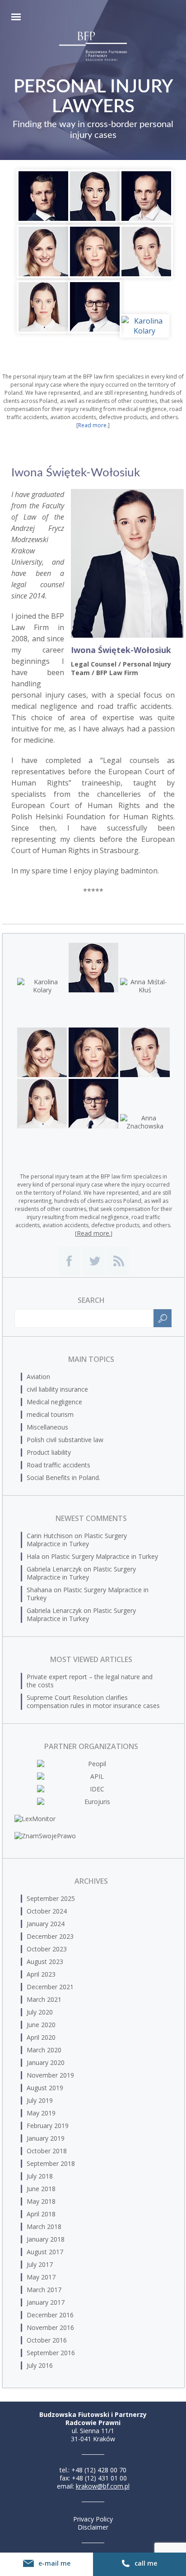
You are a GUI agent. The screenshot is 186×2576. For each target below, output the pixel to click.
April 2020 (41, 2037)
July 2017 (40, 2264)
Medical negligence (54, 1402)
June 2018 (41, 2189)
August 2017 (45, 2252)
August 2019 (45, 2088)
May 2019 (41, 2113)
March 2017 (44, 2290)
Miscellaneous (47, 1427)
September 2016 (51, 2353)
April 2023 (41, 1974)
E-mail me (54, 2563)
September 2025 (51, 1898)
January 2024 (46, 1924)
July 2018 (40, 2176)
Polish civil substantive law (65, 1440)
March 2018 (44, 2227)
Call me (146, 2563)
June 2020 (41, 2025)
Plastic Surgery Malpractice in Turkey (77, 1540)
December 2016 (50, 2315)
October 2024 (47, 1911)
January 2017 (46, 2302)
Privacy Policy (93, 2519)
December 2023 (50, 1936)
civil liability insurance (57, 1389)
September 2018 (51, 2163)
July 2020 (40, 2012)
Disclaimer (93, 2527)
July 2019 (40, 2100)
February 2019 (48, 2126)
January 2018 (46, 2239)
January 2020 (46, 2062)
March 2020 (44, 2050)
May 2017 (41, 2277)
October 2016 (47, 2340)
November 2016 (50, 2327)
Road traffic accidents (58, 1465)
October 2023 (47, 1949)
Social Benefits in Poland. (63, 1478)
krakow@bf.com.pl (103, 2486)
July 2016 (40, 2365)
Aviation (38, 1377)
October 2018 (47, 2151)
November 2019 (50, 2075)
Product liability (49, 1452)
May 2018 (41, 2201)
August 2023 (45, 1962)
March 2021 (44, 1999)
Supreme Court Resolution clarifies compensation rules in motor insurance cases (93, 1701)
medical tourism (50, 1414)
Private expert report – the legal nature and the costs (90, 1681)
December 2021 (50, 1987)
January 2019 (46, 2138)
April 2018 (41, 2214)
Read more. (93, 425)
